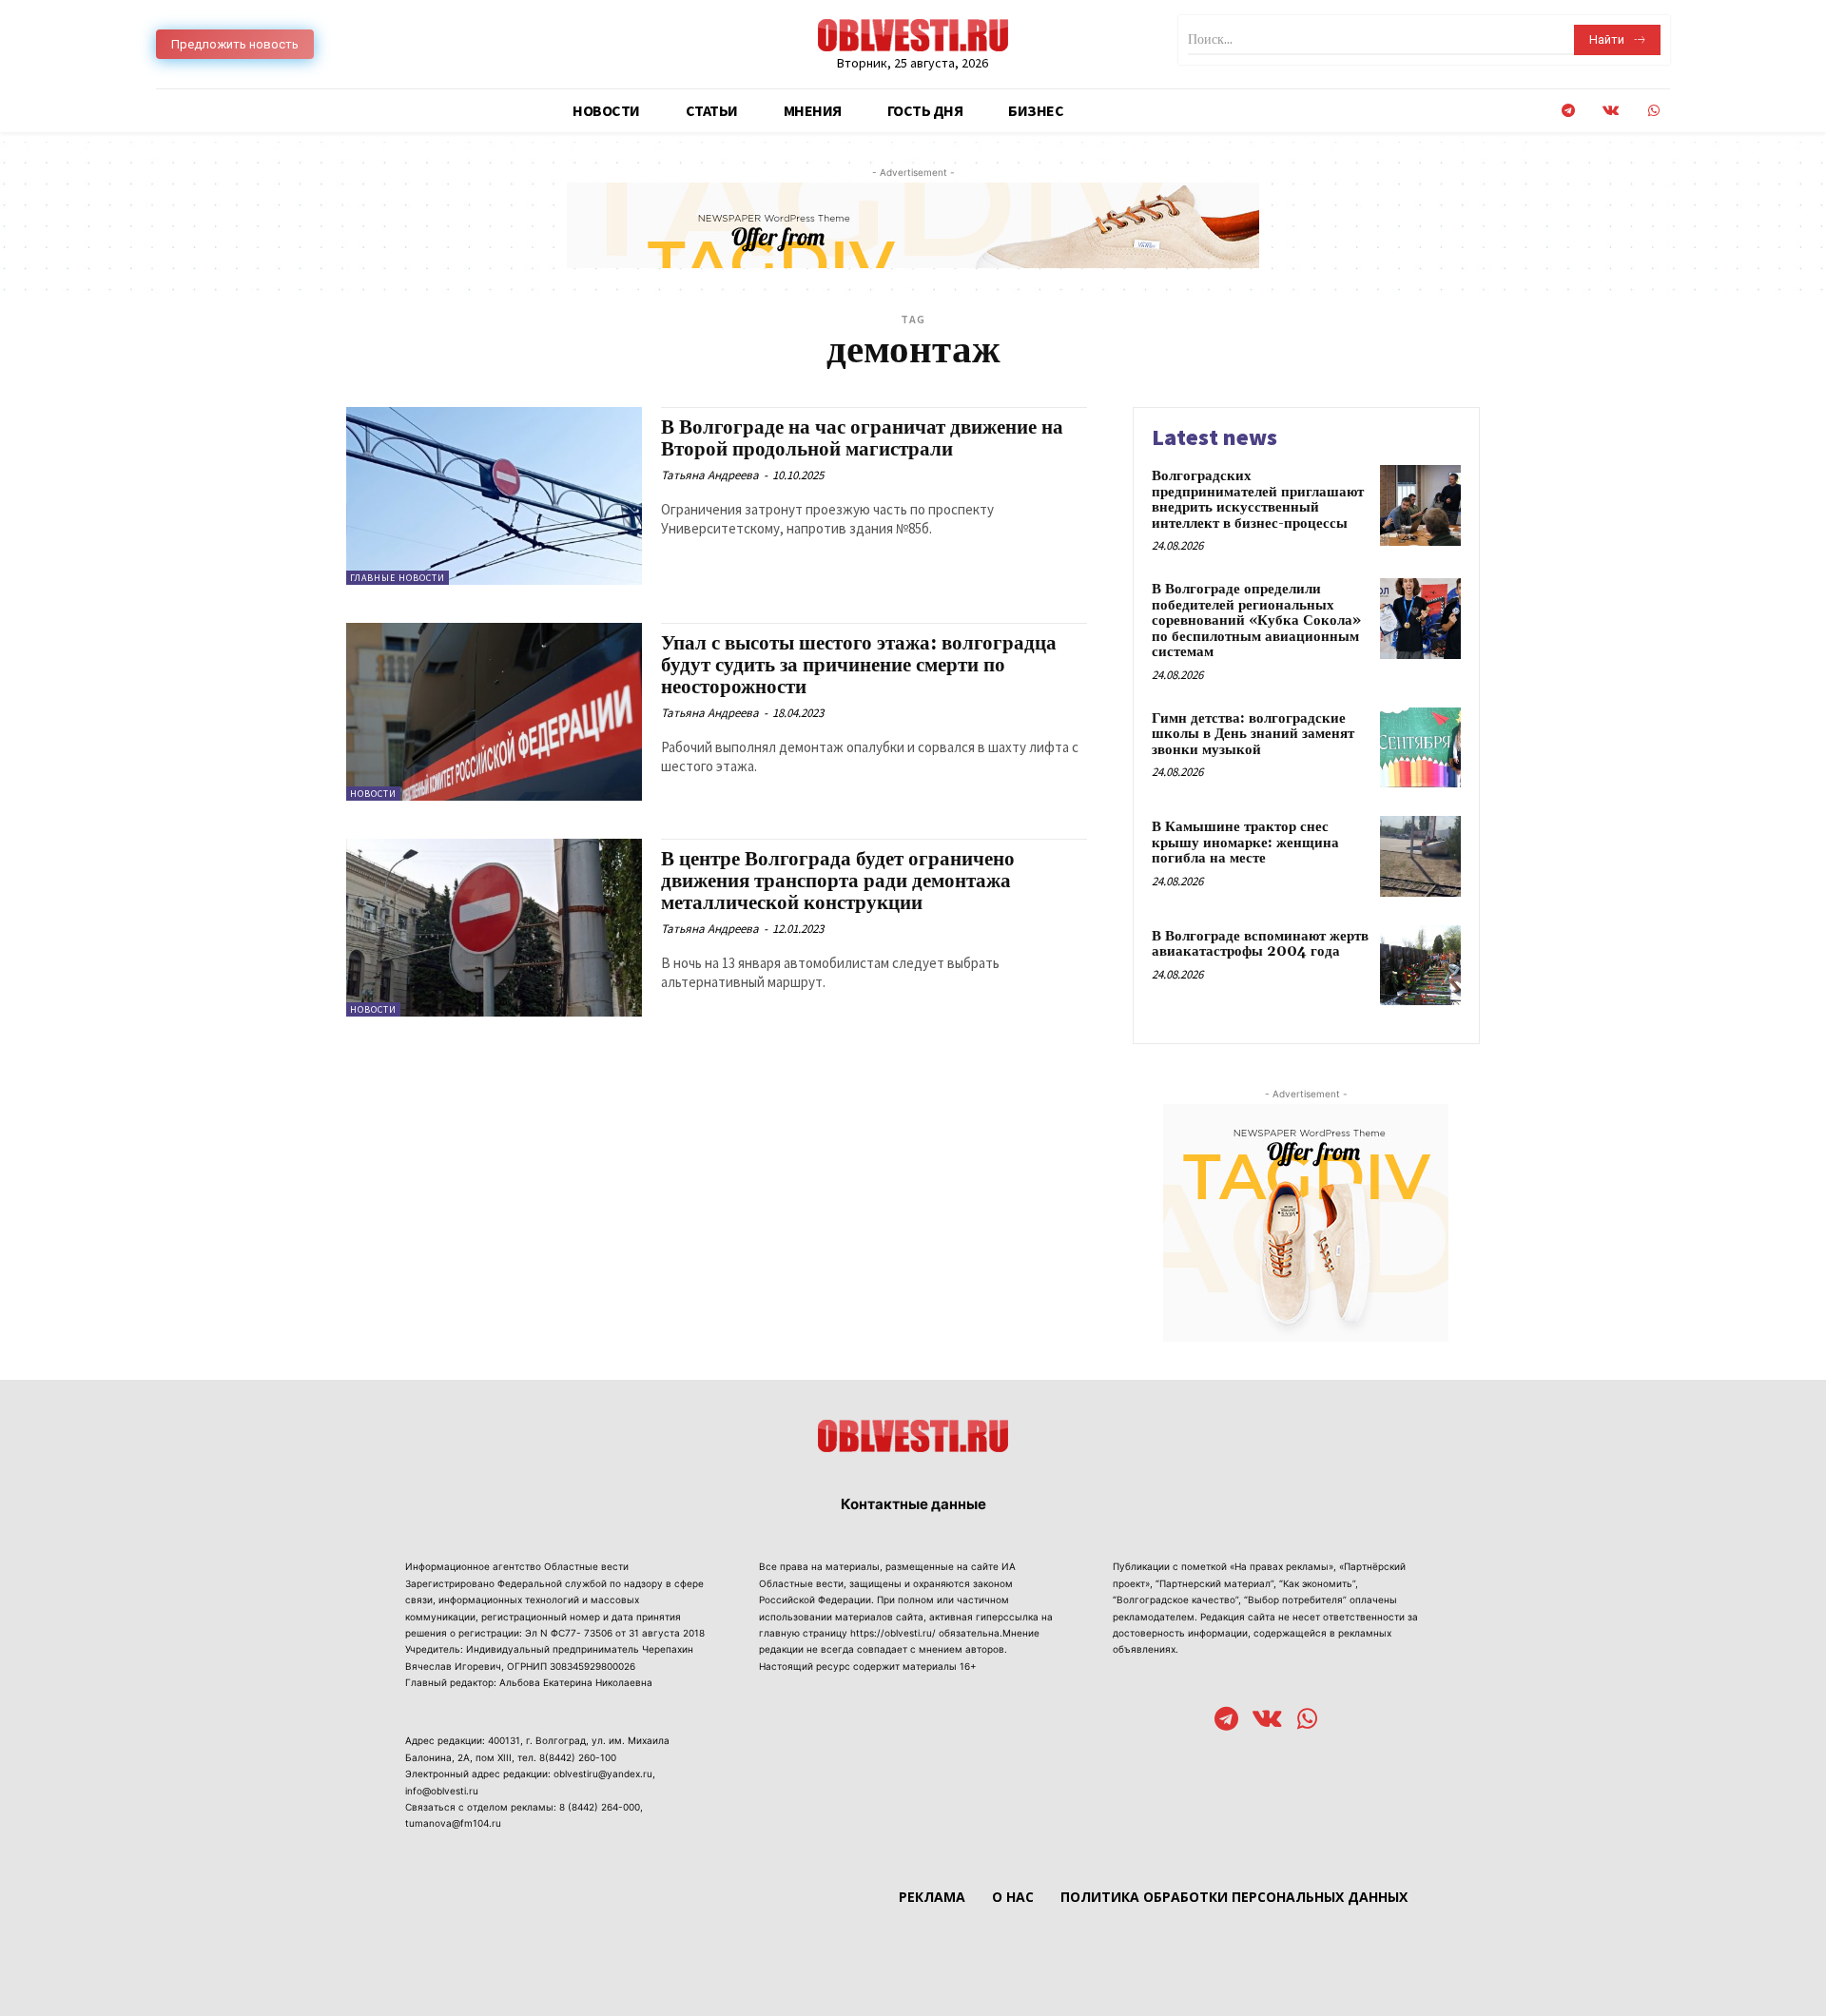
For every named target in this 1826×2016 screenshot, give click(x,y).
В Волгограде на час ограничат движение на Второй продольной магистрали (862, 439)
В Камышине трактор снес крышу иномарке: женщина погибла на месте (1245, 843)
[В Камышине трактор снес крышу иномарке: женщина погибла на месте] (1420, 856)
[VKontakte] (1611, 111)
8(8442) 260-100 (578, 1757)
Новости (373, 794)
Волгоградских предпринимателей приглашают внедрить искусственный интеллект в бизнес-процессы (1258, 500)
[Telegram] (1568, 111)
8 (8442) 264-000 (600, 1807)
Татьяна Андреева (710, 475)
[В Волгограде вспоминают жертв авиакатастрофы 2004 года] (1420, 966)
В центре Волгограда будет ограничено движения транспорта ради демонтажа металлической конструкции (838, 882)
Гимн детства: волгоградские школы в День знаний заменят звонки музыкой (1253, 734)
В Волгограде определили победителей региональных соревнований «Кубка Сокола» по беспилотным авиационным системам (1256, 620)
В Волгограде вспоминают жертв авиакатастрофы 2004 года (1260, 944)
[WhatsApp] (1653, 111)
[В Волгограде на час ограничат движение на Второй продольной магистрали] (494, 496)
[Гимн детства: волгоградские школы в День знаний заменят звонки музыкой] (1420, 748)
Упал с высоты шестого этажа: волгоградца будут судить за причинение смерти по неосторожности (859, 666)
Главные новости (398, 578)
